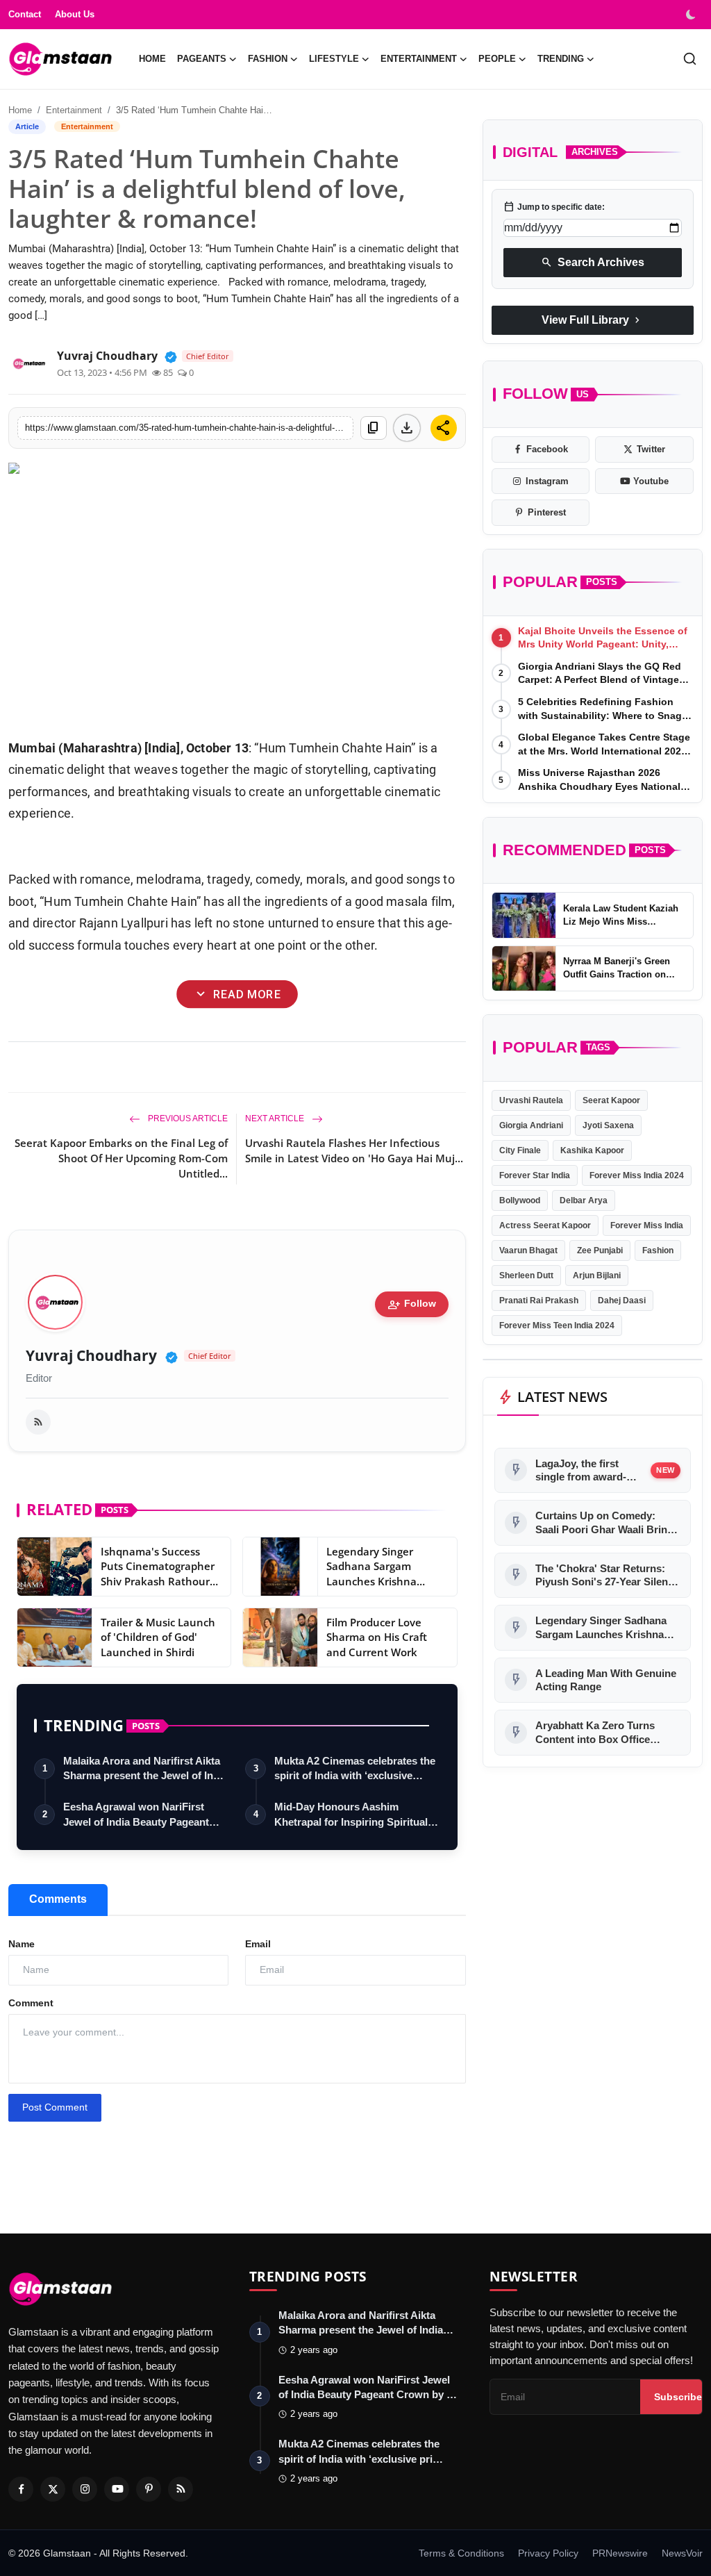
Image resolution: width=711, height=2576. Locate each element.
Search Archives (593, 263)
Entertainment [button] (419, 59)
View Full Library (592, 320)
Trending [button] (561, 59)
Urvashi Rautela (531, 1100)
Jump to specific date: (554, 207)
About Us (75, 14)
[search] (690, 59)
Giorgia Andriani (531, 1125)
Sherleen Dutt (526, 1275)
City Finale (520, 1150)
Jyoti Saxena (608, 1125)
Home (152, 59)
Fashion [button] (268, 59)
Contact (25, 14)
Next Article (276, 1118)
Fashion (658, 1250)
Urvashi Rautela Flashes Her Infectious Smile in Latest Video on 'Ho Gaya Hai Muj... (354, 1150)
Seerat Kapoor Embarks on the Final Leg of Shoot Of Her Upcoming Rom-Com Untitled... (121, 1158)
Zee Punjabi (600, 1250)
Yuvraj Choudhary (91, 1356)
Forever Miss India (647, 1225)
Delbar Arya (584, 1200)
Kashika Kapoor (592, 1150)
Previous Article (187, 1118)
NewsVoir (682, 2553)
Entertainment (74, 110)
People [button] (497, 59)
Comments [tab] (58, 1899)
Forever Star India (535, 1175)
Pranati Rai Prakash (539, 1301)
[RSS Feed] (38, 1422)
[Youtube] (117, 2489)
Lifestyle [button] (334, 59)
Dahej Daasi (622, 1301)
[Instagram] (85, 2489)
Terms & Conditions (461, 2553)
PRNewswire (620, 2553)
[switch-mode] (692, 15)
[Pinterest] (149, 2489)
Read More (237, 994)
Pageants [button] (202, 59)
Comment (31, 2003)
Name (22, 1944)
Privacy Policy (548, 2553)
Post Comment (55, 2107)
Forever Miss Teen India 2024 (557, 1326)
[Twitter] (53, 2489)
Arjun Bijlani (597, 1275)
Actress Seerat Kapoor (545, 1225)
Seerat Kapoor (611, 1100)
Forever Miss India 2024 (637, 1175)
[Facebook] (21, 2489)
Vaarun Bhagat (528, 1250)
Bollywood (520, 1200)
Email (258, 1944)
